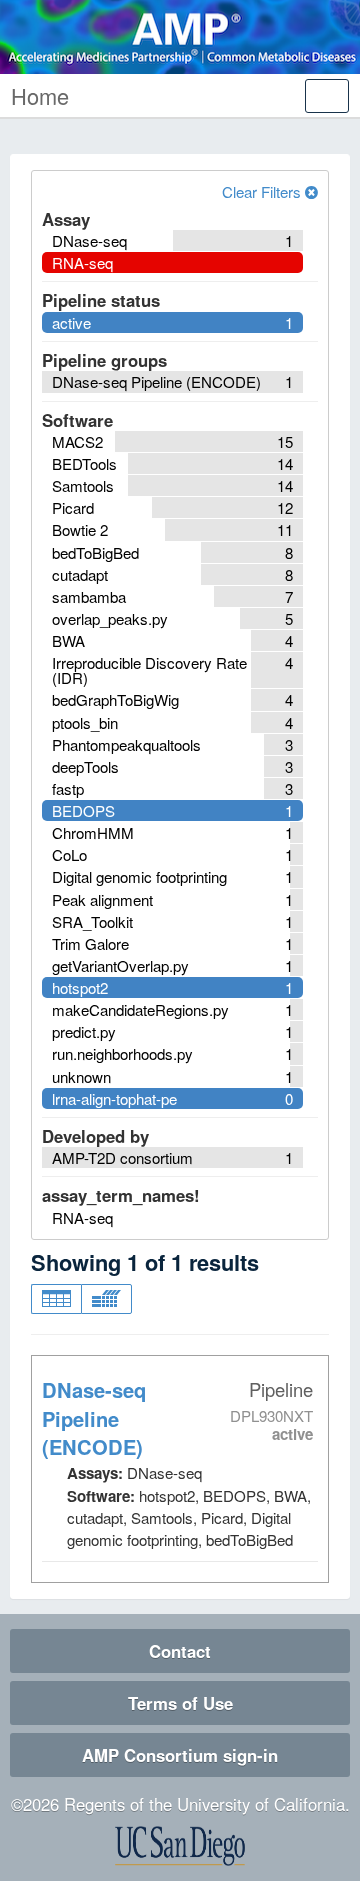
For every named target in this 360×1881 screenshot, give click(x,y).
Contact (180, 1651)
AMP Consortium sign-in (180, 1755)
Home (40, 95)
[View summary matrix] (106, 1299)
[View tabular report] (56, 1299)
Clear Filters (263, 191)
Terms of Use (180, 1703)
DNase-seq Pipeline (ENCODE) (94, 1418)
